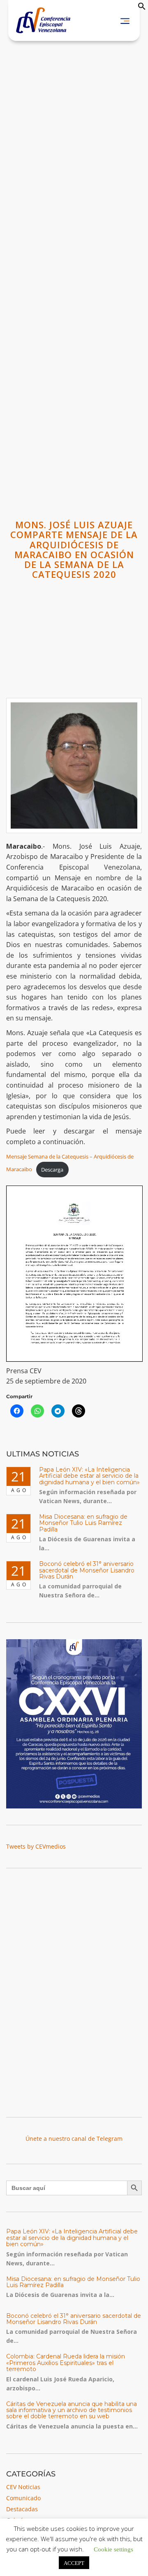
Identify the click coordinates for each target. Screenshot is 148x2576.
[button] (142, 8)
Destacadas (22, 2509)
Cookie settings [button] (113, 2549)
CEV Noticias (23, 2487)
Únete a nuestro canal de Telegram (74, 2139)
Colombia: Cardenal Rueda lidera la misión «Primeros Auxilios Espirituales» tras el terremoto (66, 2363)
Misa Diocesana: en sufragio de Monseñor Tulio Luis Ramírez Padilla (83, 1523)
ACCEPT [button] (74, 2563)
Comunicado (23, 2498)
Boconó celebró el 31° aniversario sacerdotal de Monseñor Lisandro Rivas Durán (87, 1570)
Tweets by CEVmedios (36, 1846)
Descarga (52, 1170)
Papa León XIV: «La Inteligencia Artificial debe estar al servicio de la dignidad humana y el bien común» (89, 1476)
